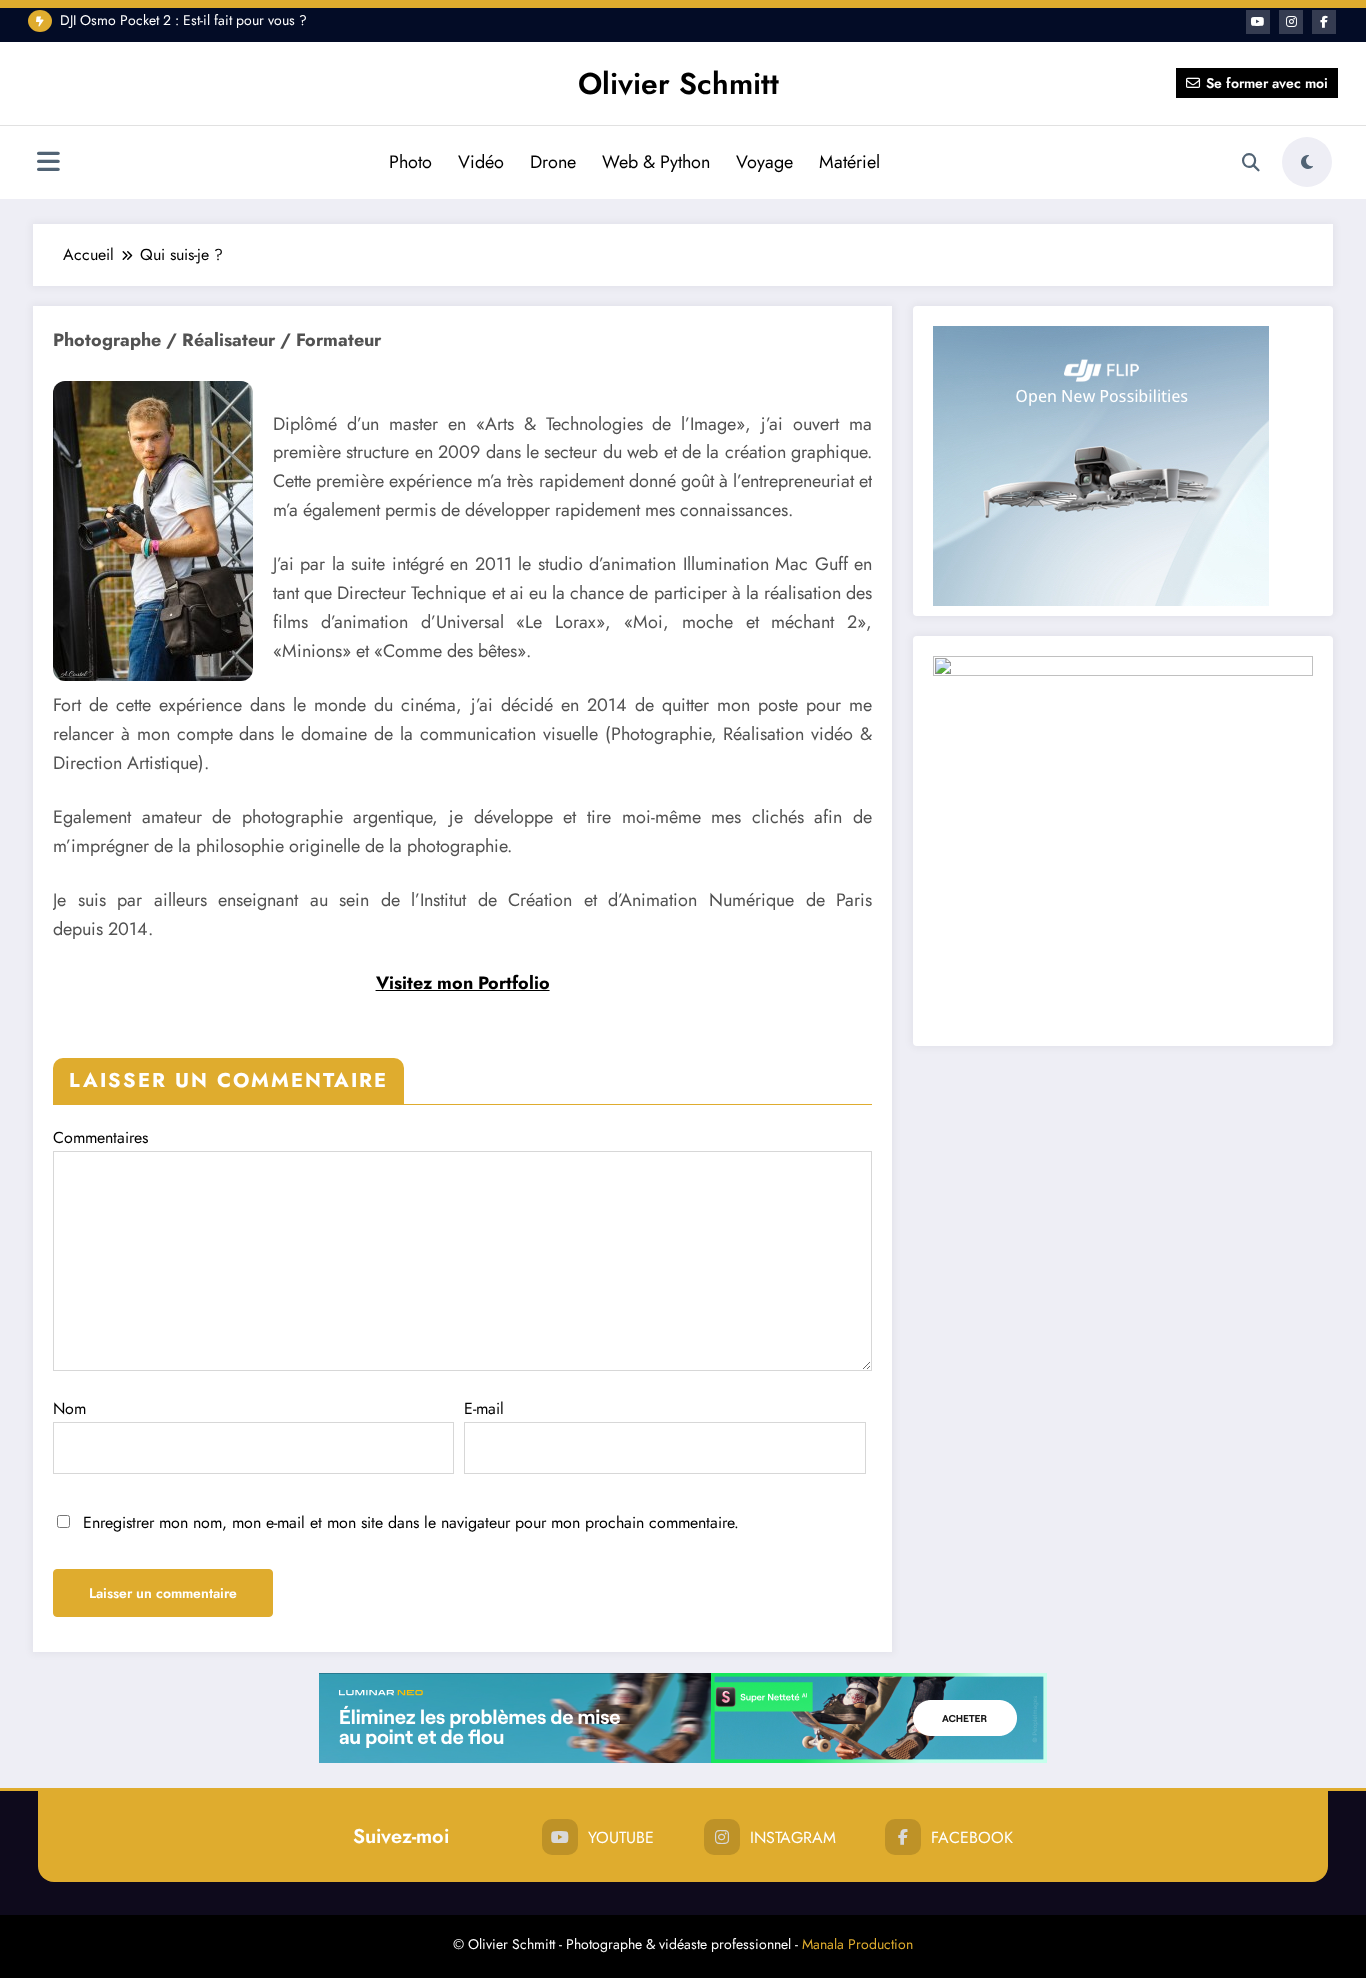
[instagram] (1291, 22)
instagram (793, 1837)
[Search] (1251, 163)
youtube (621, 1837)
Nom (69, 1408)
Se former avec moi (1267, 83)
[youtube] (1258, 22)
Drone (553, 162)
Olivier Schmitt (678, 83)
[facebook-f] (1324, 22)
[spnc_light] (1307, 162)
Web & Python (656, 162)
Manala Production (857, 1944)
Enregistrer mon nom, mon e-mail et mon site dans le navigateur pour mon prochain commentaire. (411, 1522)
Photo (410, 162)
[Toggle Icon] (48, 164)
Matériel (849, 162)
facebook (972, 1837)
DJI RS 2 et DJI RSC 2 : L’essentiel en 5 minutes (196, 25)
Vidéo (481, 162)
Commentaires (100, 1137)
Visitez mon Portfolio (463, 983)
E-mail (484, 1408)
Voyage (764, 162)
